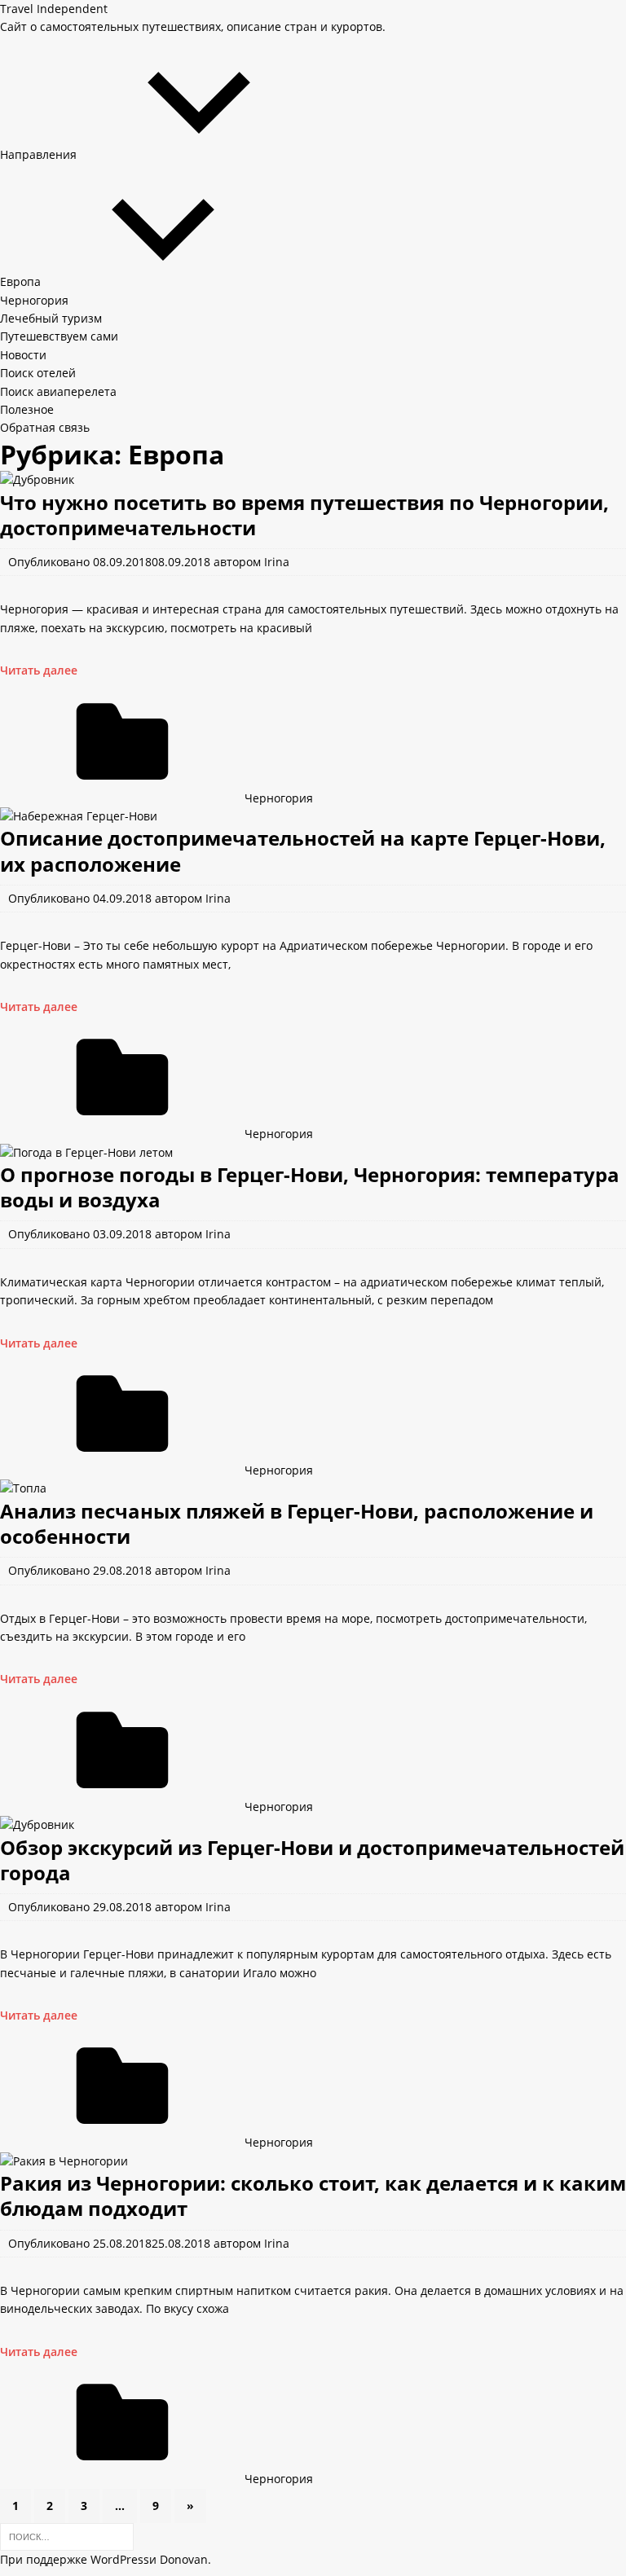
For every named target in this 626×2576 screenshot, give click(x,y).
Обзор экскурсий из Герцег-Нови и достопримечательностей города (312, 1860)
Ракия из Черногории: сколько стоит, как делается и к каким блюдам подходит (313, 2196)
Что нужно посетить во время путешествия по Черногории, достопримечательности (304, 515)
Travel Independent (54, 9)
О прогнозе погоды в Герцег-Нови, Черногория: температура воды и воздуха (310, 1187)
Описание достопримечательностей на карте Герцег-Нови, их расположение (303, 851)
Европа (20, 281)
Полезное (27, 409)
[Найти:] (67, 2536)
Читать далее (39, 670)
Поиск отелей (38, 373)
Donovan (184, 2559)
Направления (38, 154)
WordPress (120, 2559)
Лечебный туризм (51, 318)
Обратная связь (45, 427)
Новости (23, 355)
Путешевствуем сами (59, 336)
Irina (277, 562)
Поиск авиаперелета (58, 391)
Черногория (34, 300)
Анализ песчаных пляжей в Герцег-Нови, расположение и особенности (297, 1523)
